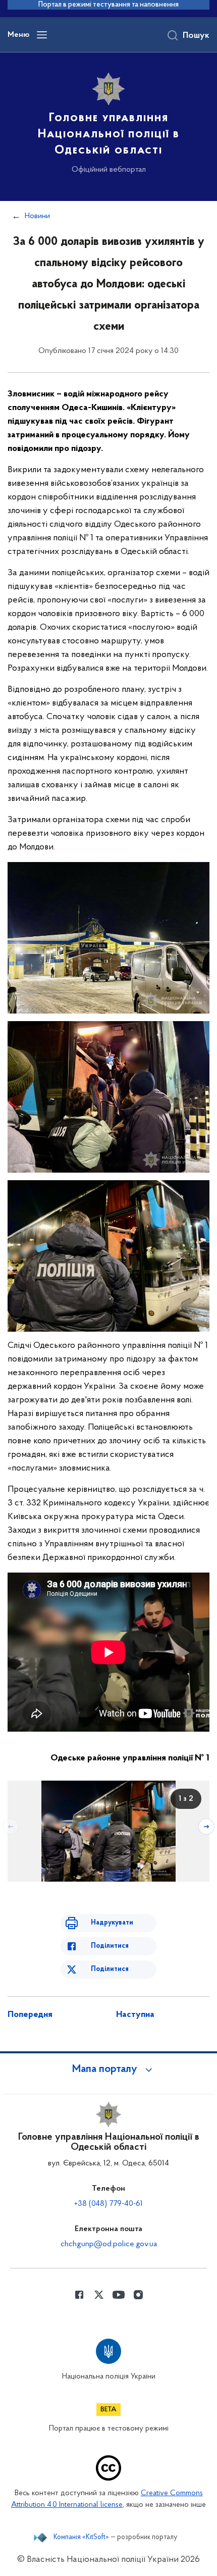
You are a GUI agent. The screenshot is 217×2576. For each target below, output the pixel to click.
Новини (37, 216)
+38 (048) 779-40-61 (108, 2204)
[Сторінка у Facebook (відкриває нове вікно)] (79, 2295)
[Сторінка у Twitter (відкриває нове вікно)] (99, 2295)
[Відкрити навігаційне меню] (42, 35)
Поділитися (110, 1946)
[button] (108, 2069)
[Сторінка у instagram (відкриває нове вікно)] (138, 2295)
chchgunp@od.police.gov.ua (109, 2244)
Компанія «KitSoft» (81, 2538)
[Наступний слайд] (206, 1827)
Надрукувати (112, 1923)
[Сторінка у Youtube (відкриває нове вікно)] (119, 2295)
